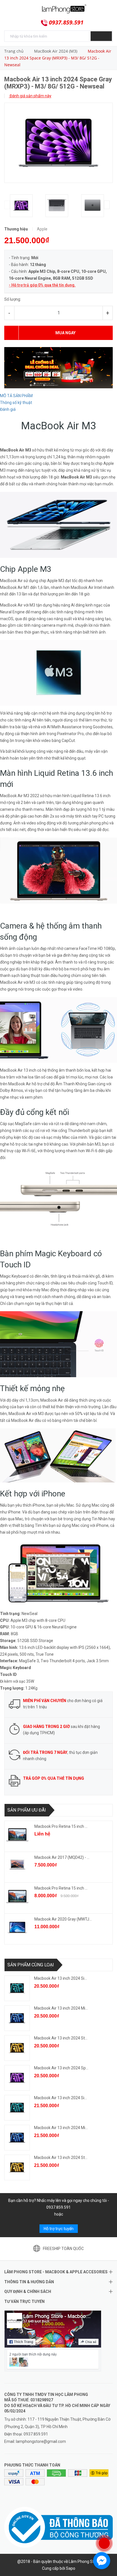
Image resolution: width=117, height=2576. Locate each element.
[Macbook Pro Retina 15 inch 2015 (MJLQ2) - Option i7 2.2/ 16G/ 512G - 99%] (17, 1896)
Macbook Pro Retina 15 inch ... (61, 1826)
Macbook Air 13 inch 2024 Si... (60, 1978)
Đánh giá (8, 409)
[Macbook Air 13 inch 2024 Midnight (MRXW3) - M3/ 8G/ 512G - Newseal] (17, 2138)
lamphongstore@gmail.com (41, 2441)
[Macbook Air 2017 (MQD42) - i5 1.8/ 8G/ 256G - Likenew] (17, 1866)
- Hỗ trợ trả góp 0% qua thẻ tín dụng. (42, 285)
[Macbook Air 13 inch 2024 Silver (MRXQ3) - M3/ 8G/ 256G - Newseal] (17, 1988)
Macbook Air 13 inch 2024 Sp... (61, 2068)
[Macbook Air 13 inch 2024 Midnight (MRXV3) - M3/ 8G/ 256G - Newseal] (17, 2018)
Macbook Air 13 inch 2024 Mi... (61, 2008)
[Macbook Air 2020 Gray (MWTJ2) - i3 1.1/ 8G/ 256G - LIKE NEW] (17, 1927)
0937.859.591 (66, 22)
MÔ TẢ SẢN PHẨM (16, 396)
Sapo (71, 2568)
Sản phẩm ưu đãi (27, 1810)
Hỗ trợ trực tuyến (59, 2229)
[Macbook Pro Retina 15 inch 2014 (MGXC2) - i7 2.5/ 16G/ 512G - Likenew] (17, 1835)
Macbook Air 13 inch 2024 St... (61, 2038)
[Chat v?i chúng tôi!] (102, 2561)
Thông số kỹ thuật (16, 403)
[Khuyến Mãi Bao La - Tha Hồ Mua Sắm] (58, 367)
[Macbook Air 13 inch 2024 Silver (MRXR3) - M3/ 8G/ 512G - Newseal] (17, 2108)
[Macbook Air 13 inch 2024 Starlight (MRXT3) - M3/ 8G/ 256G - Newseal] (17, 2048)
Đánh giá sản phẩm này (30, 96)
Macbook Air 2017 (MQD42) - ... (62, 1857)
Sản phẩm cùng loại (31, 1965)
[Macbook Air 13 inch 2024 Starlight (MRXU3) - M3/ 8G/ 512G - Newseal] (17, 2167)
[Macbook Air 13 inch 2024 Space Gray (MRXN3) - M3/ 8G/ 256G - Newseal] (17, 2078)
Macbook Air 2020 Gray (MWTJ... (63, 1919)
